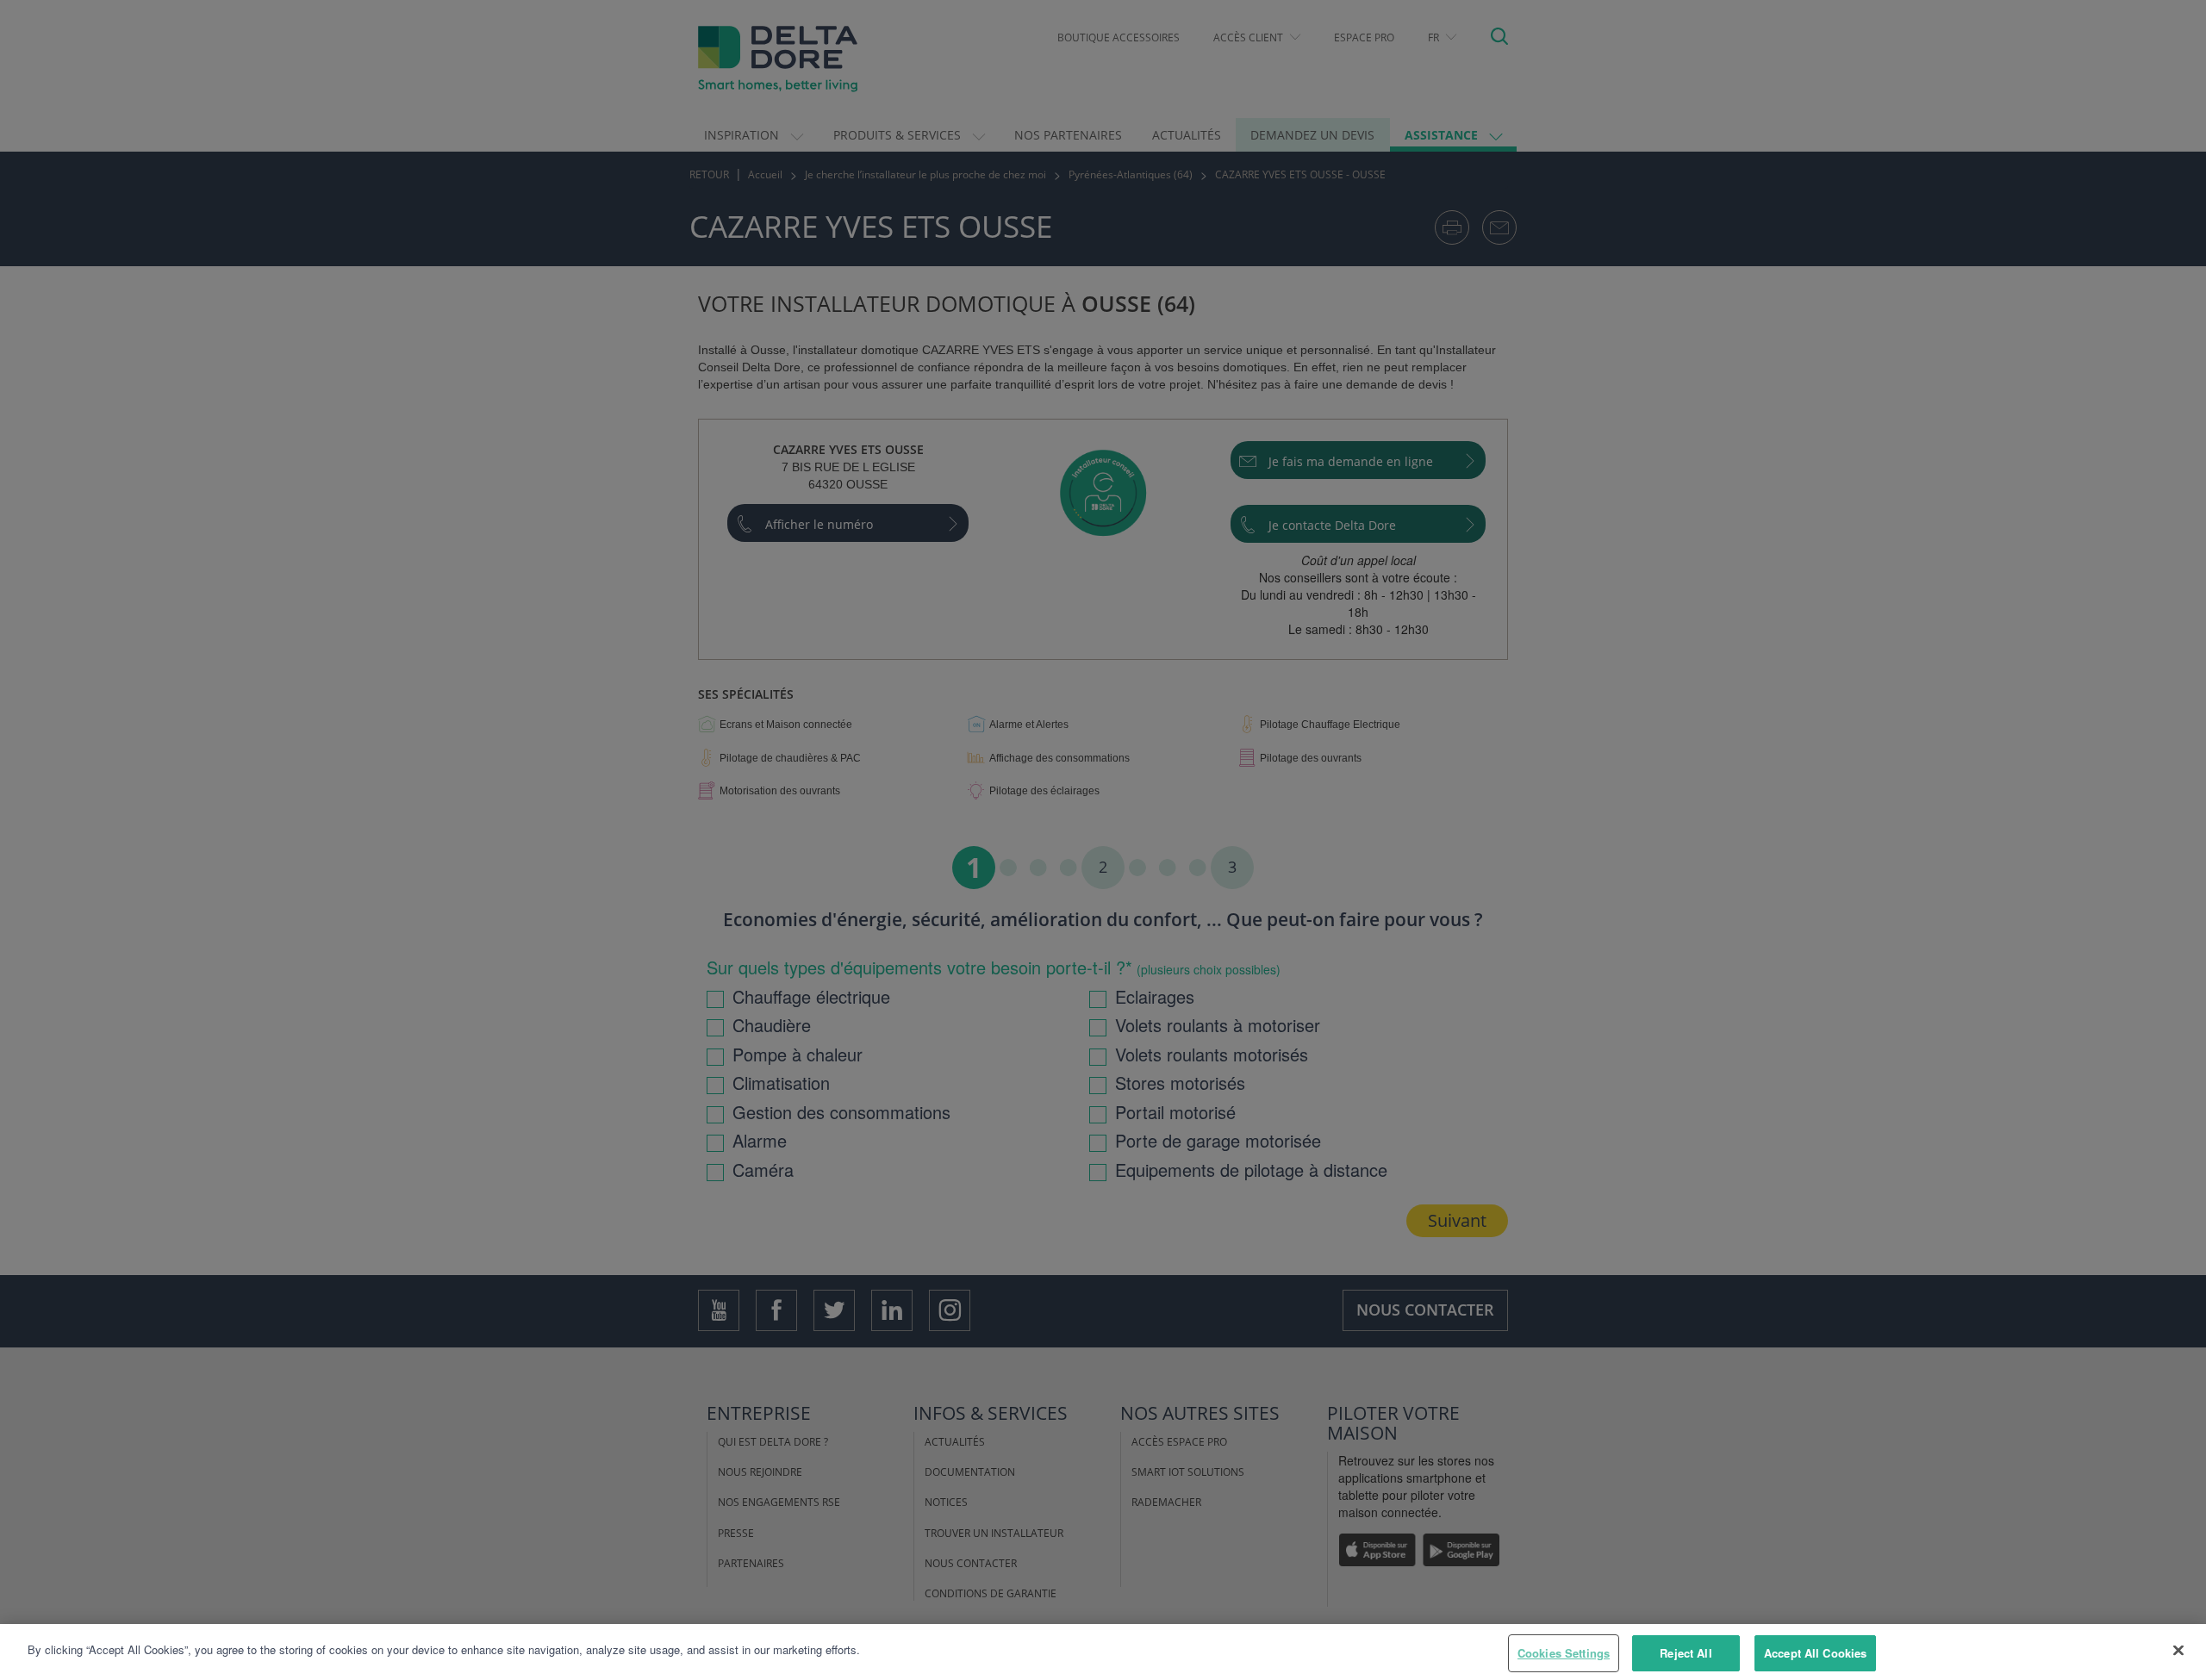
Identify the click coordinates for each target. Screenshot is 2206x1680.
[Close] (2178, 1650)
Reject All (1686, 1653)
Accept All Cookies (1815, 1653)
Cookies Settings (1564, 1653)
